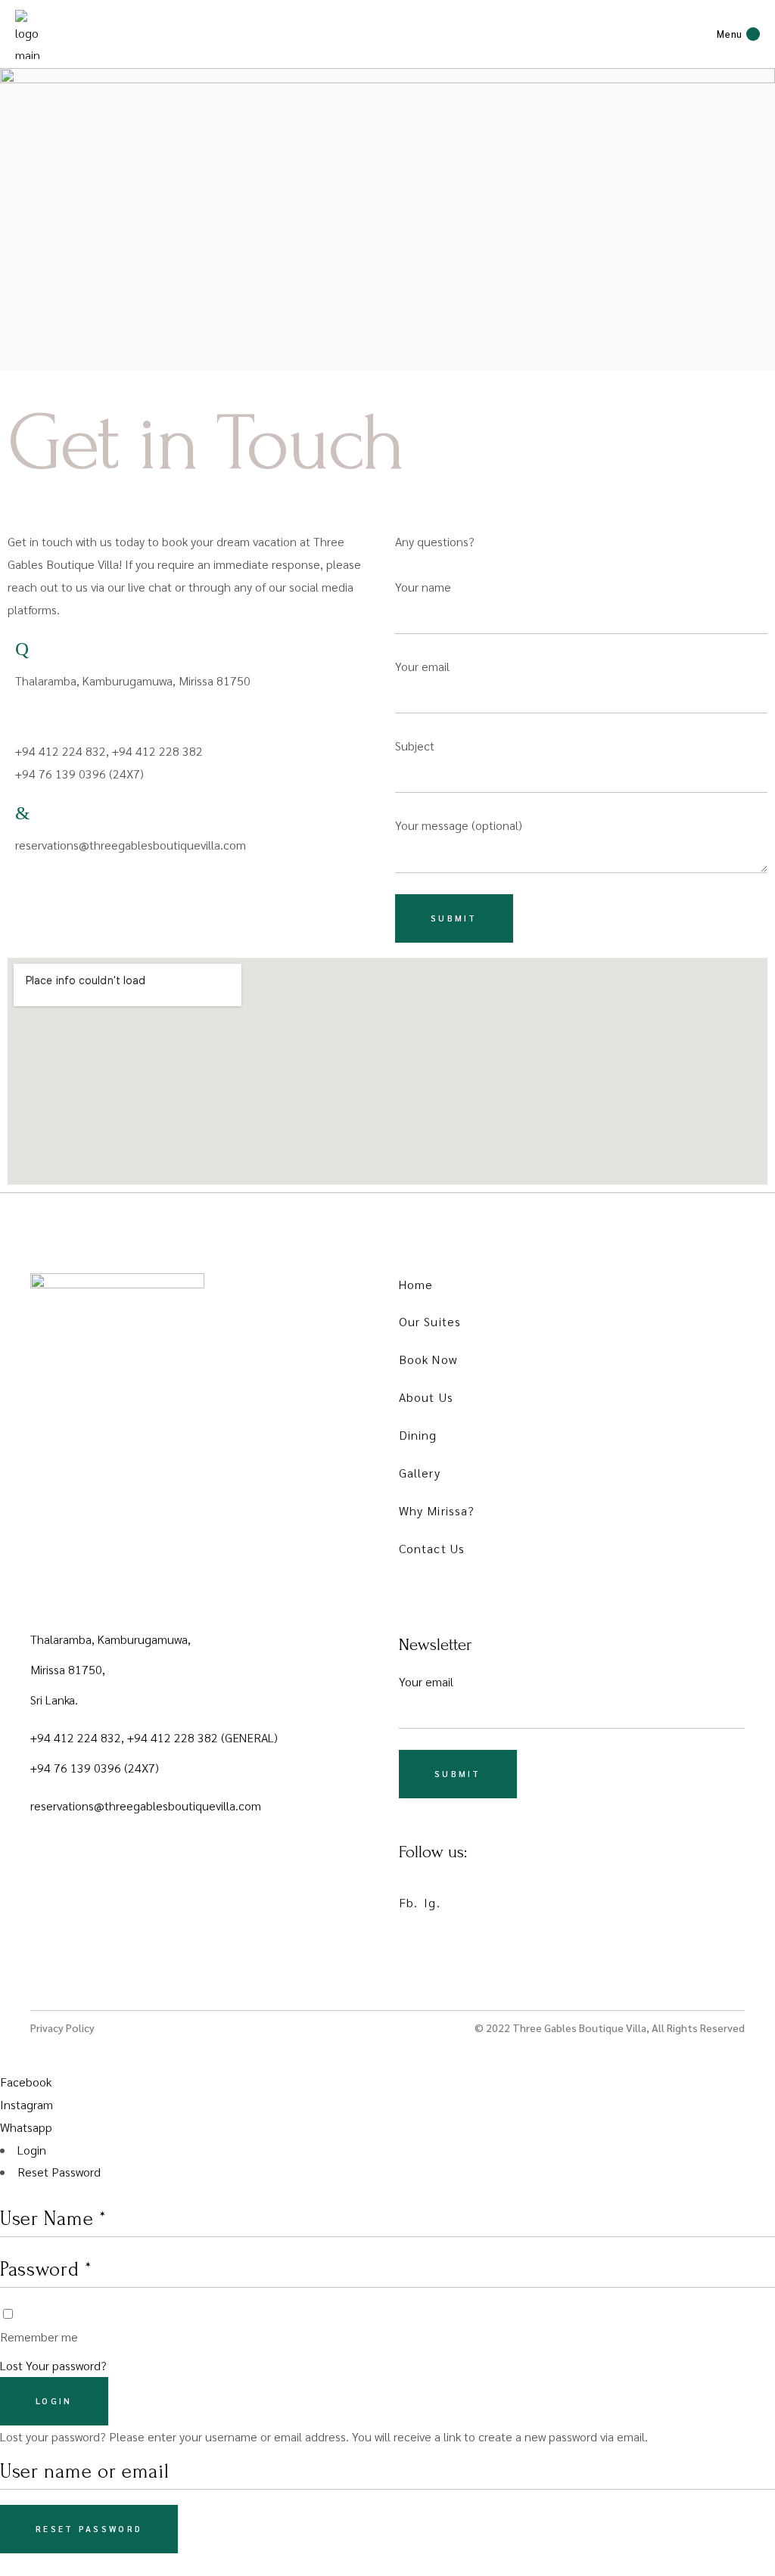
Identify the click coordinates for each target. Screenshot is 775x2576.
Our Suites (430, 1321)
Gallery (420, 1473)
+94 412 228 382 (174, 1737)
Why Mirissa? (437, 1510)
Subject (415, 746)
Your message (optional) (459, 825)
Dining (418, 1435)
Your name (423, 587)
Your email (422, 666)
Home (416, 1284)
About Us (426, 1397)
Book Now (428, 1359)
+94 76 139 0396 (77, 1768)
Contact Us (432, 1548)
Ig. (432, 1902)
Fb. (408, 1902)
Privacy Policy (62, 2028)
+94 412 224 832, (79, 1737)
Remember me (39, 2337)
